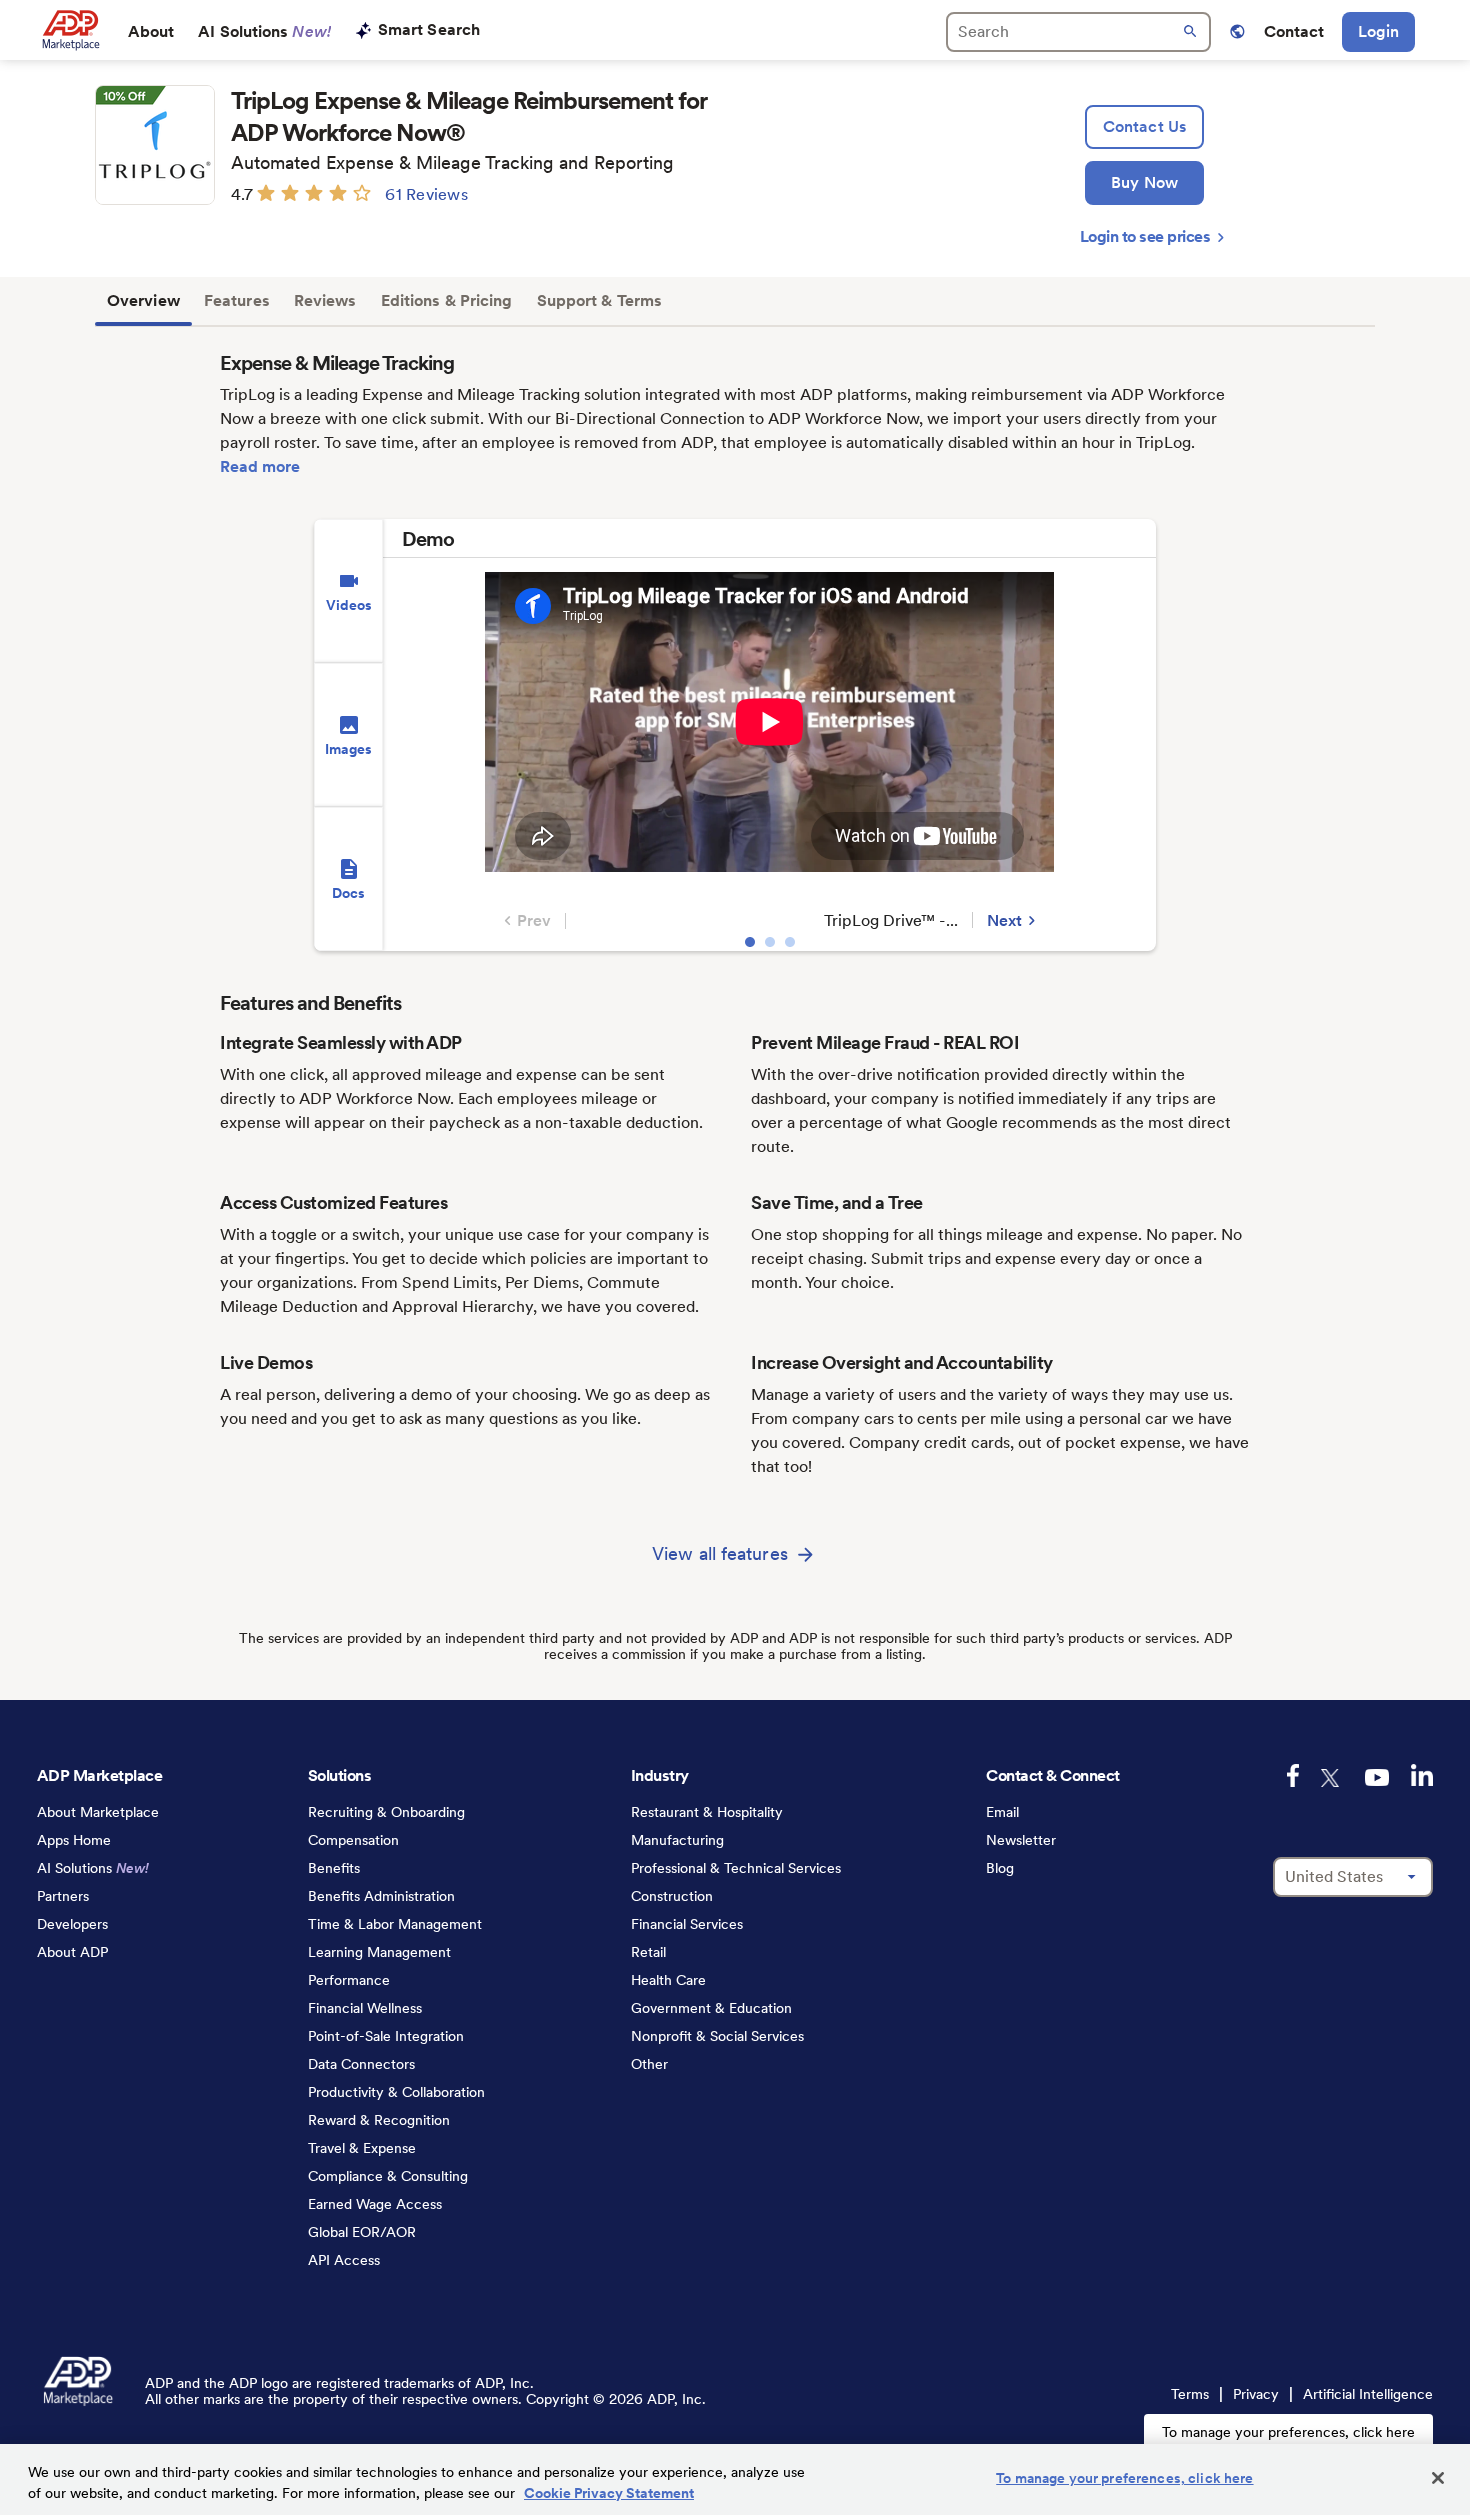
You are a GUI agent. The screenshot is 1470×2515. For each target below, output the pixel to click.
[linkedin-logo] (1422, 1775)
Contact (1294, 31)
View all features (720, 1553)
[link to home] (70, 30)
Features (237, 300)
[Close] (1438, 2478)
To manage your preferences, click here (1288, 2432)
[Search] (1078, 32)
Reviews (325, 300)
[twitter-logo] (1332, 1778)
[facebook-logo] (1293, 1775)
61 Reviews (426, 194)
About (151, 31)
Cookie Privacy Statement (609, 2493)
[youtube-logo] (1377, 1777)
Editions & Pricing (447, 300)
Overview (143, 300)
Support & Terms (600, 300)
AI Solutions (264, 31)
